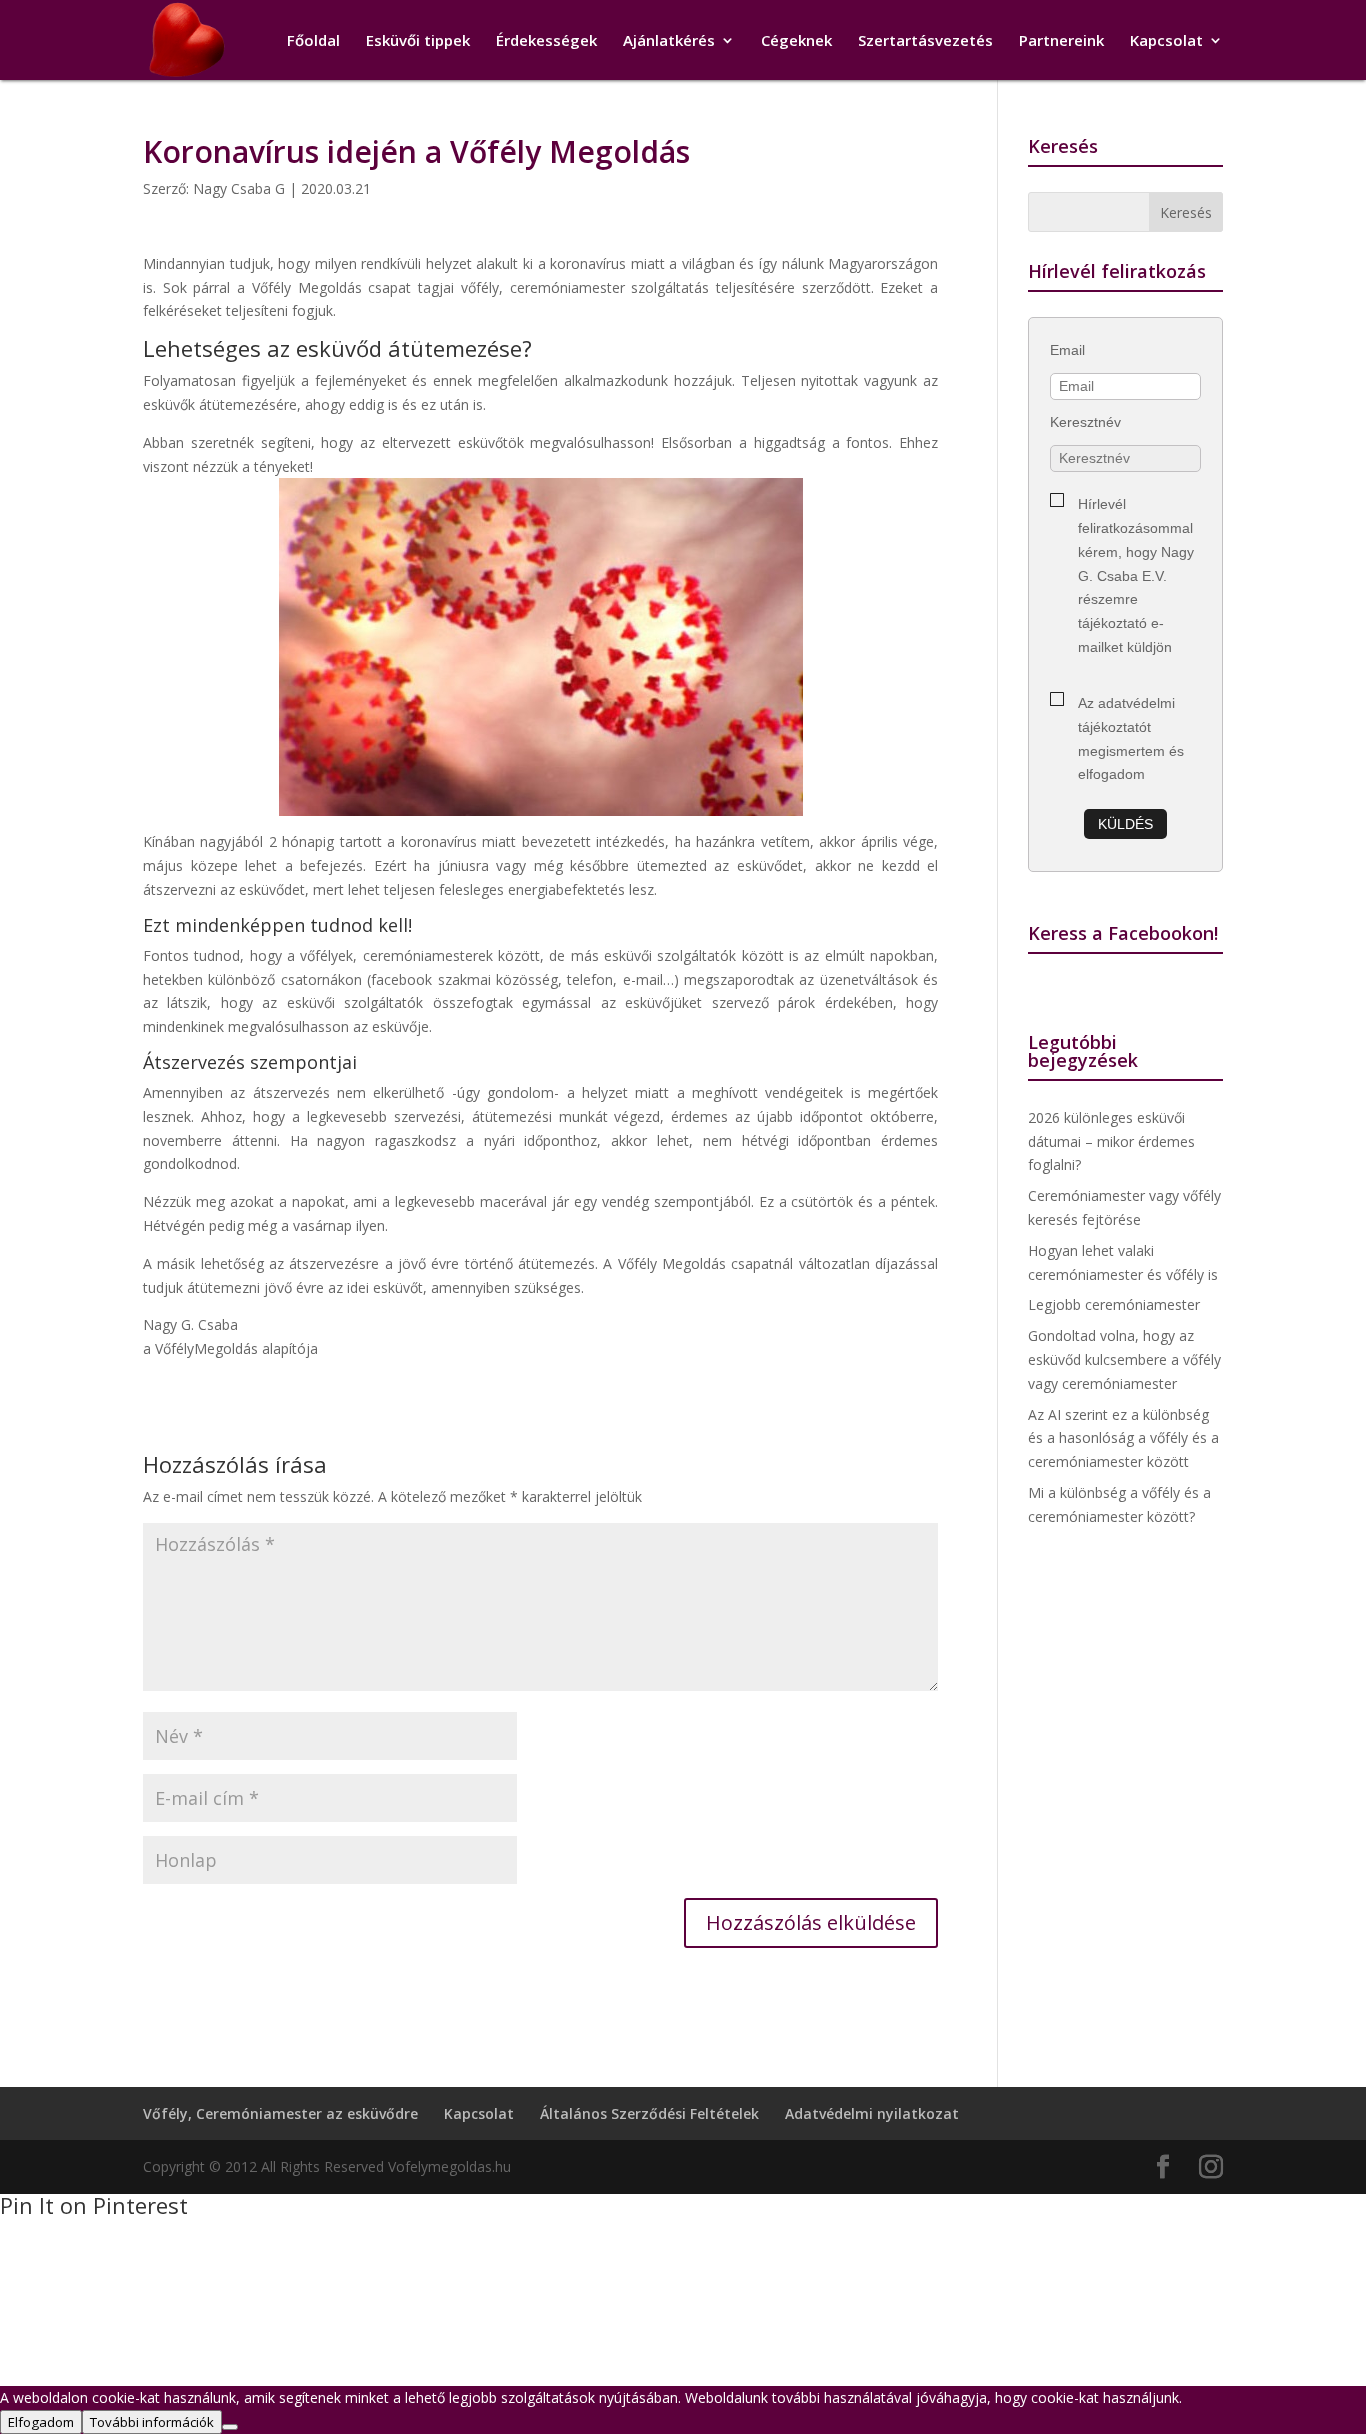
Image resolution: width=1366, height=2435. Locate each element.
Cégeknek (796, 41)
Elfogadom (41, 2422)
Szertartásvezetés (925, 41)
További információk (152, 2422)
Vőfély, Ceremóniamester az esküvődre (280, 2113)
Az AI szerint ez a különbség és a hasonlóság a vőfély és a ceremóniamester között (1123, 1438)
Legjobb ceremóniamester (1114, 1304)
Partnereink (1061, 41)
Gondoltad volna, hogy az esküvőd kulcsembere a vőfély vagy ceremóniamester (1124, 1359)
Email (1067, 350)
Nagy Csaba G (239, 188)
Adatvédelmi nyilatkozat (872, 2113)
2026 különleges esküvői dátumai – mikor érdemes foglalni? (1111, 1141)
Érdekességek (546, 41)
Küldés (1125, 824)
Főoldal (313, 41)
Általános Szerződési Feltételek (649, 2113)
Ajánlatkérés (669, 41)
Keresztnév (1085, 422)
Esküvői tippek (418, 41)
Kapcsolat (1166, 41)
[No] (230, 2427)
